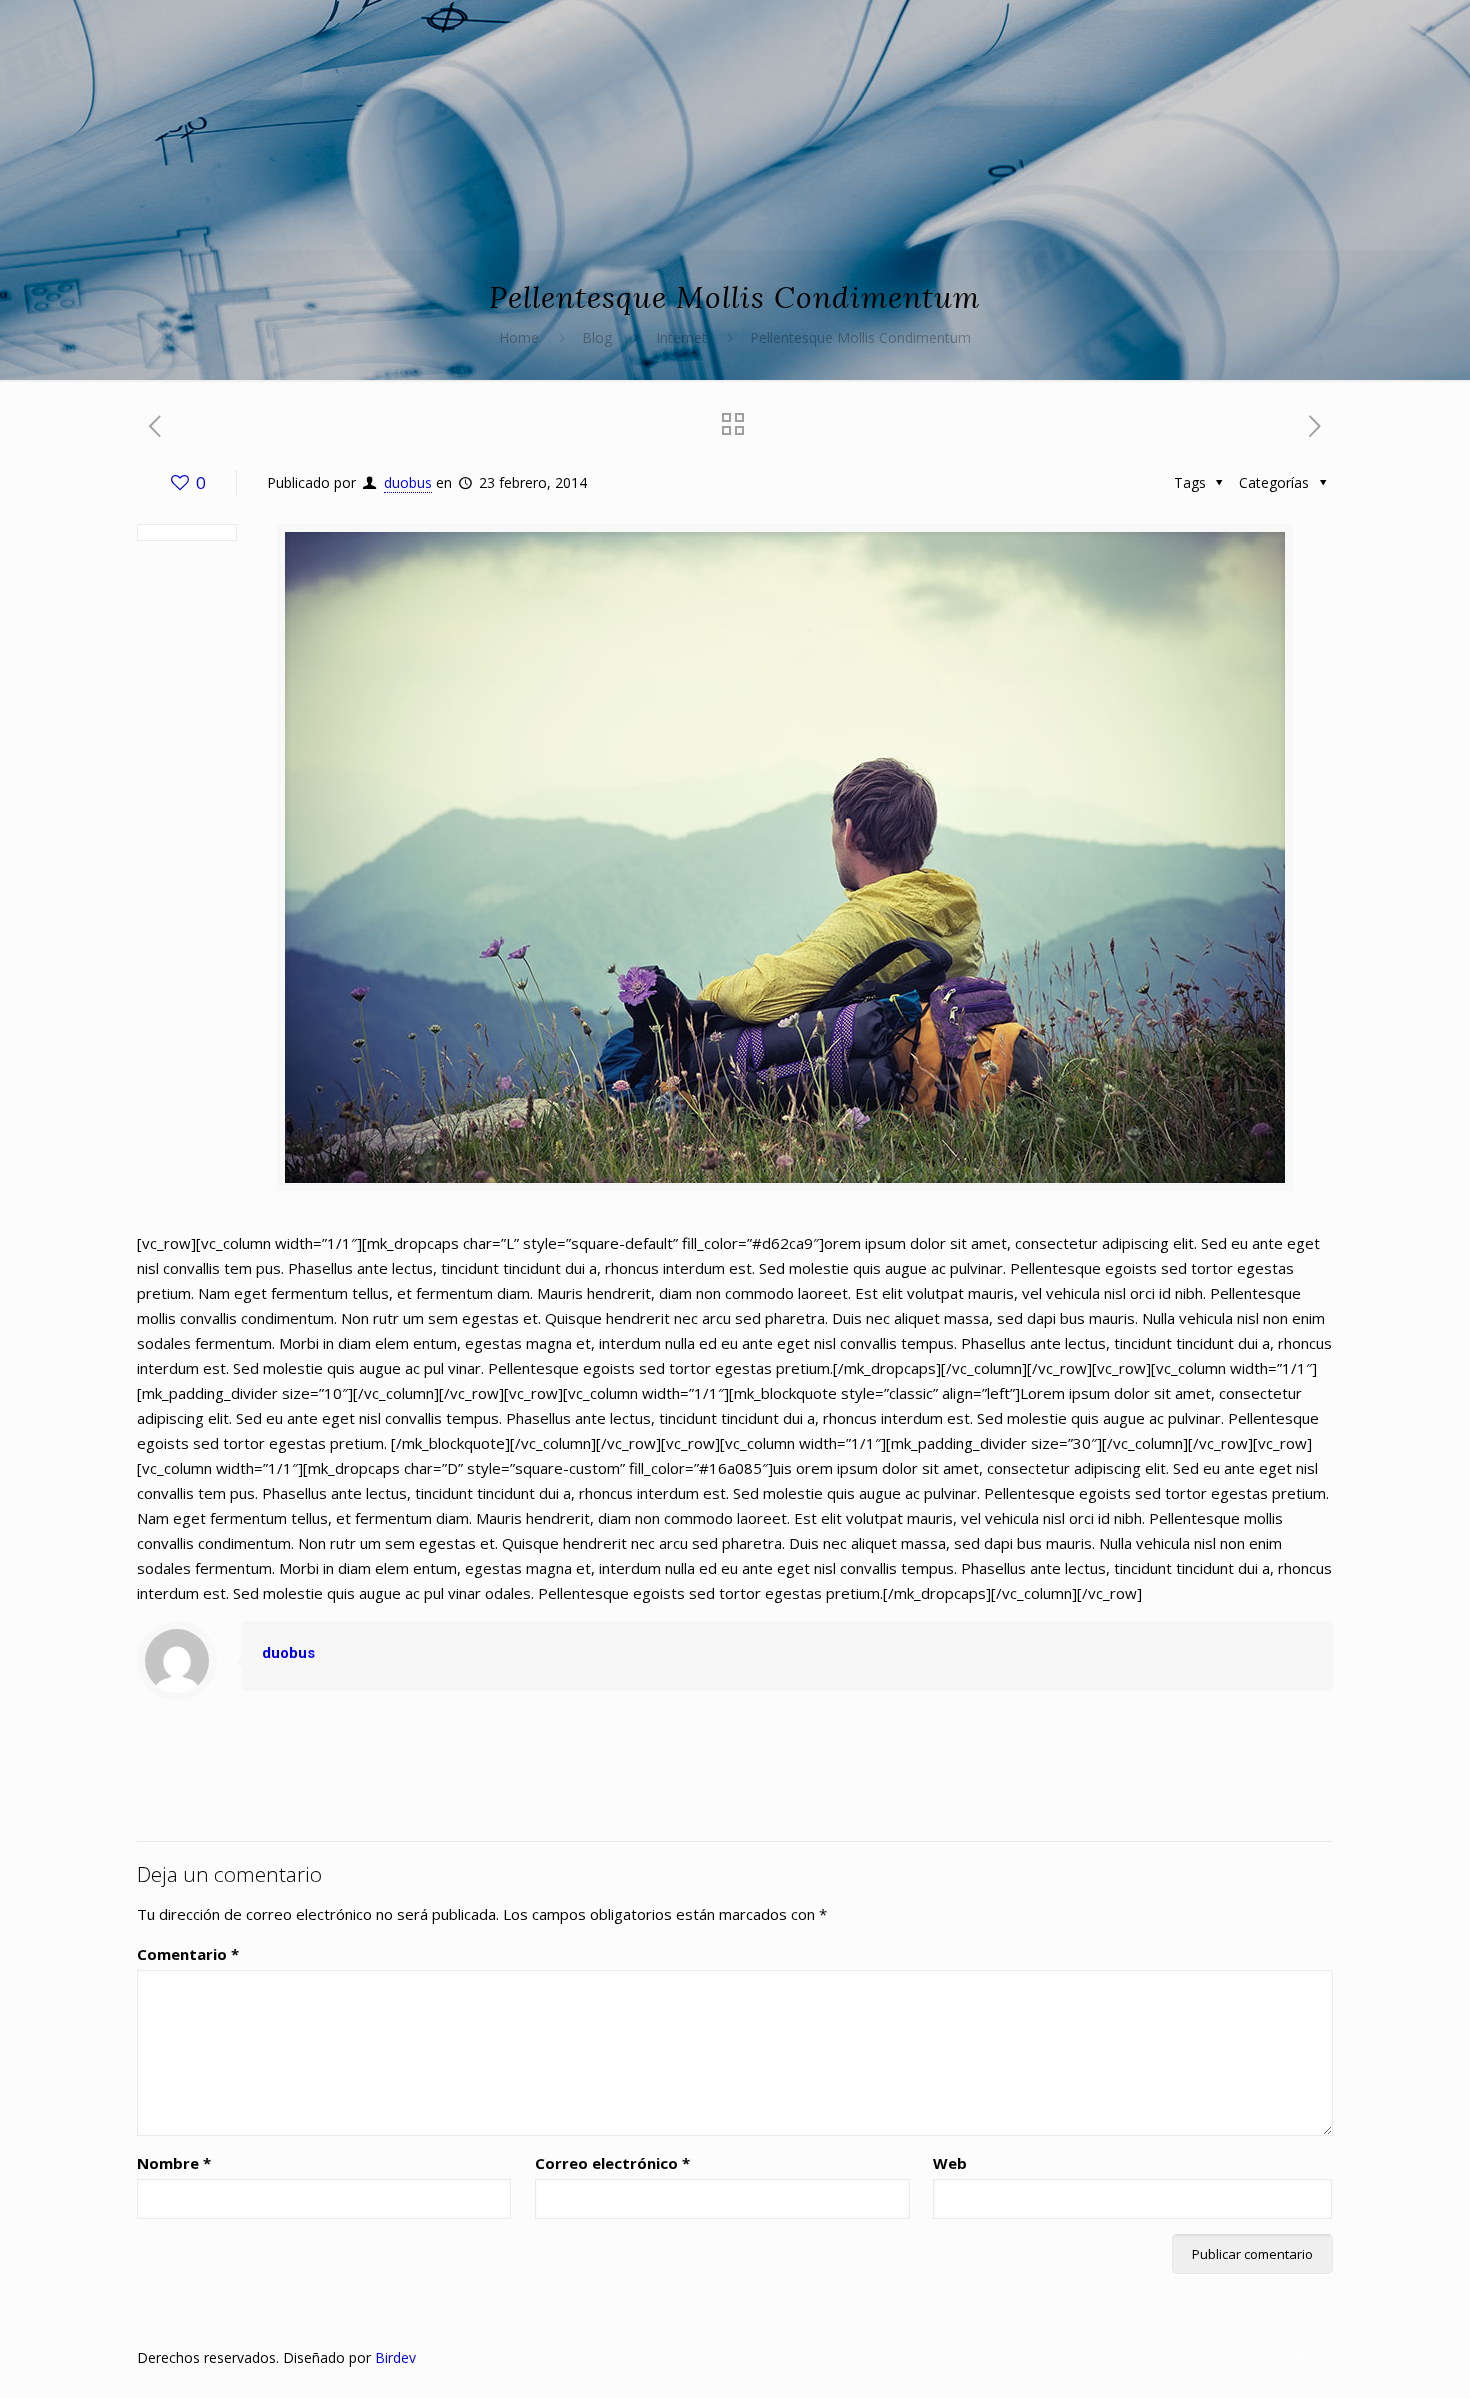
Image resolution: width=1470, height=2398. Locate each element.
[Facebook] (1302, 2357)
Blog (597, 337)
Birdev (395, 2357)
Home (519, 337)
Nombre (174, 2163)
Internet (681, 337)
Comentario (188, 1954)
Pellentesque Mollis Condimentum (860, 337)
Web (950, 2163)
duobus (408, 482)
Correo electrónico (612, 2163)
